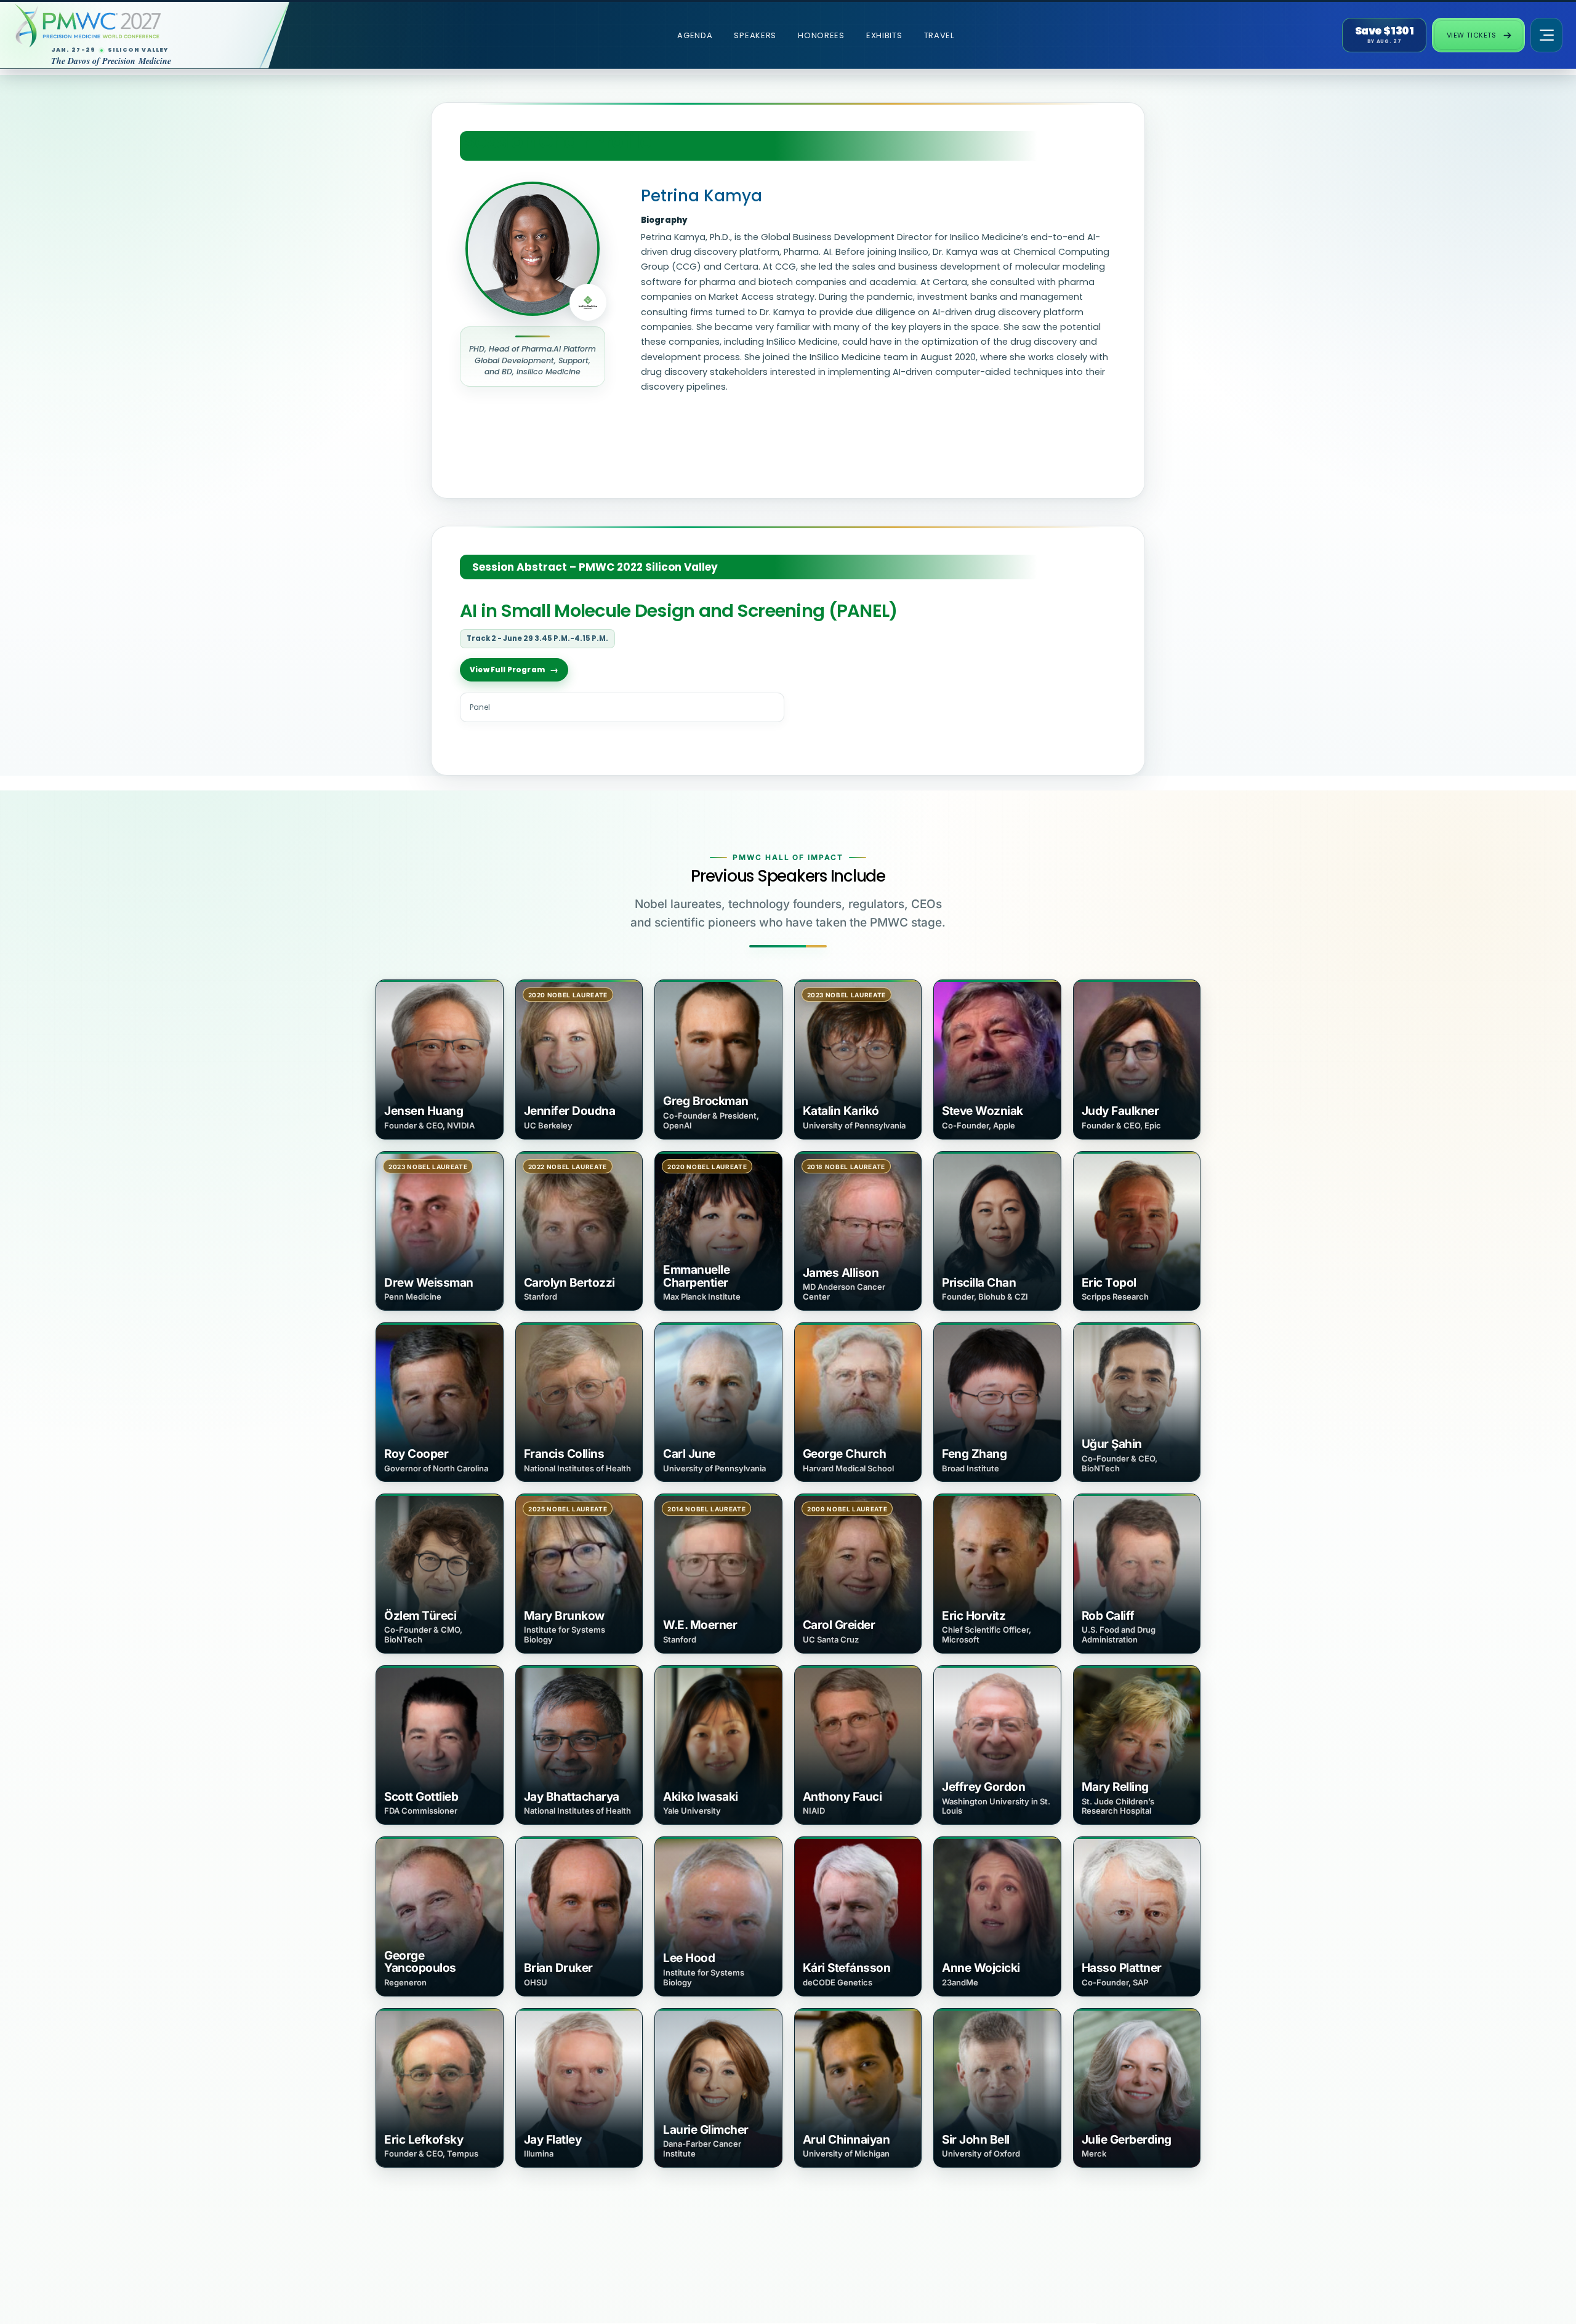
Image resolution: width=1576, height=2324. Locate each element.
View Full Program (507, 670)
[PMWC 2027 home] (132, 26)
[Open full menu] (1546, 35)
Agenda (695, 35)
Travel (939, 35)
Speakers (755, 35)
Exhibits (884, 35)
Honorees (821, 35)
